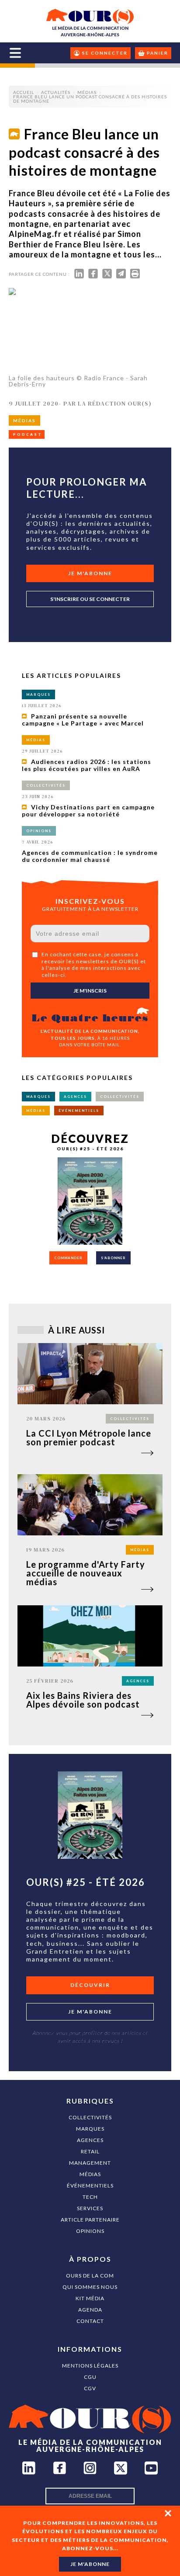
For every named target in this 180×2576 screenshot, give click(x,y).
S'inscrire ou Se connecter (90, 599)
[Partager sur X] (107, 276)
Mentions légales (90, 2366)
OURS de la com (90, 2276)
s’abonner (113, 1258)
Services (90, 2208)
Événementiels (90, 2185)
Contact (90, 2321)
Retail (90, 2151)
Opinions (90, 2231)
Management (90, 2163)
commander (68, 1258)
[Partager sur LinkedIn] (79, 276)
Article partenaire (90, 2220)
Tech (90, 2197)
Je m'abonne (90, 573)
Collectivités (90, 2117)
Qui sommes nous (90, 2287)
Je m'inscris (90, 991)
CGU (90, 2377)
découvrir (90, 1985)
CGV (90, 2388)
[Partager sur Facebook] (93, 276)
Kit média (90, 2298)
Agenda (90, 2310)
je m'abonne (90, 2564)
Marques (90, 2129)
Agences (90, 2140)
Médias (90, 2174)
